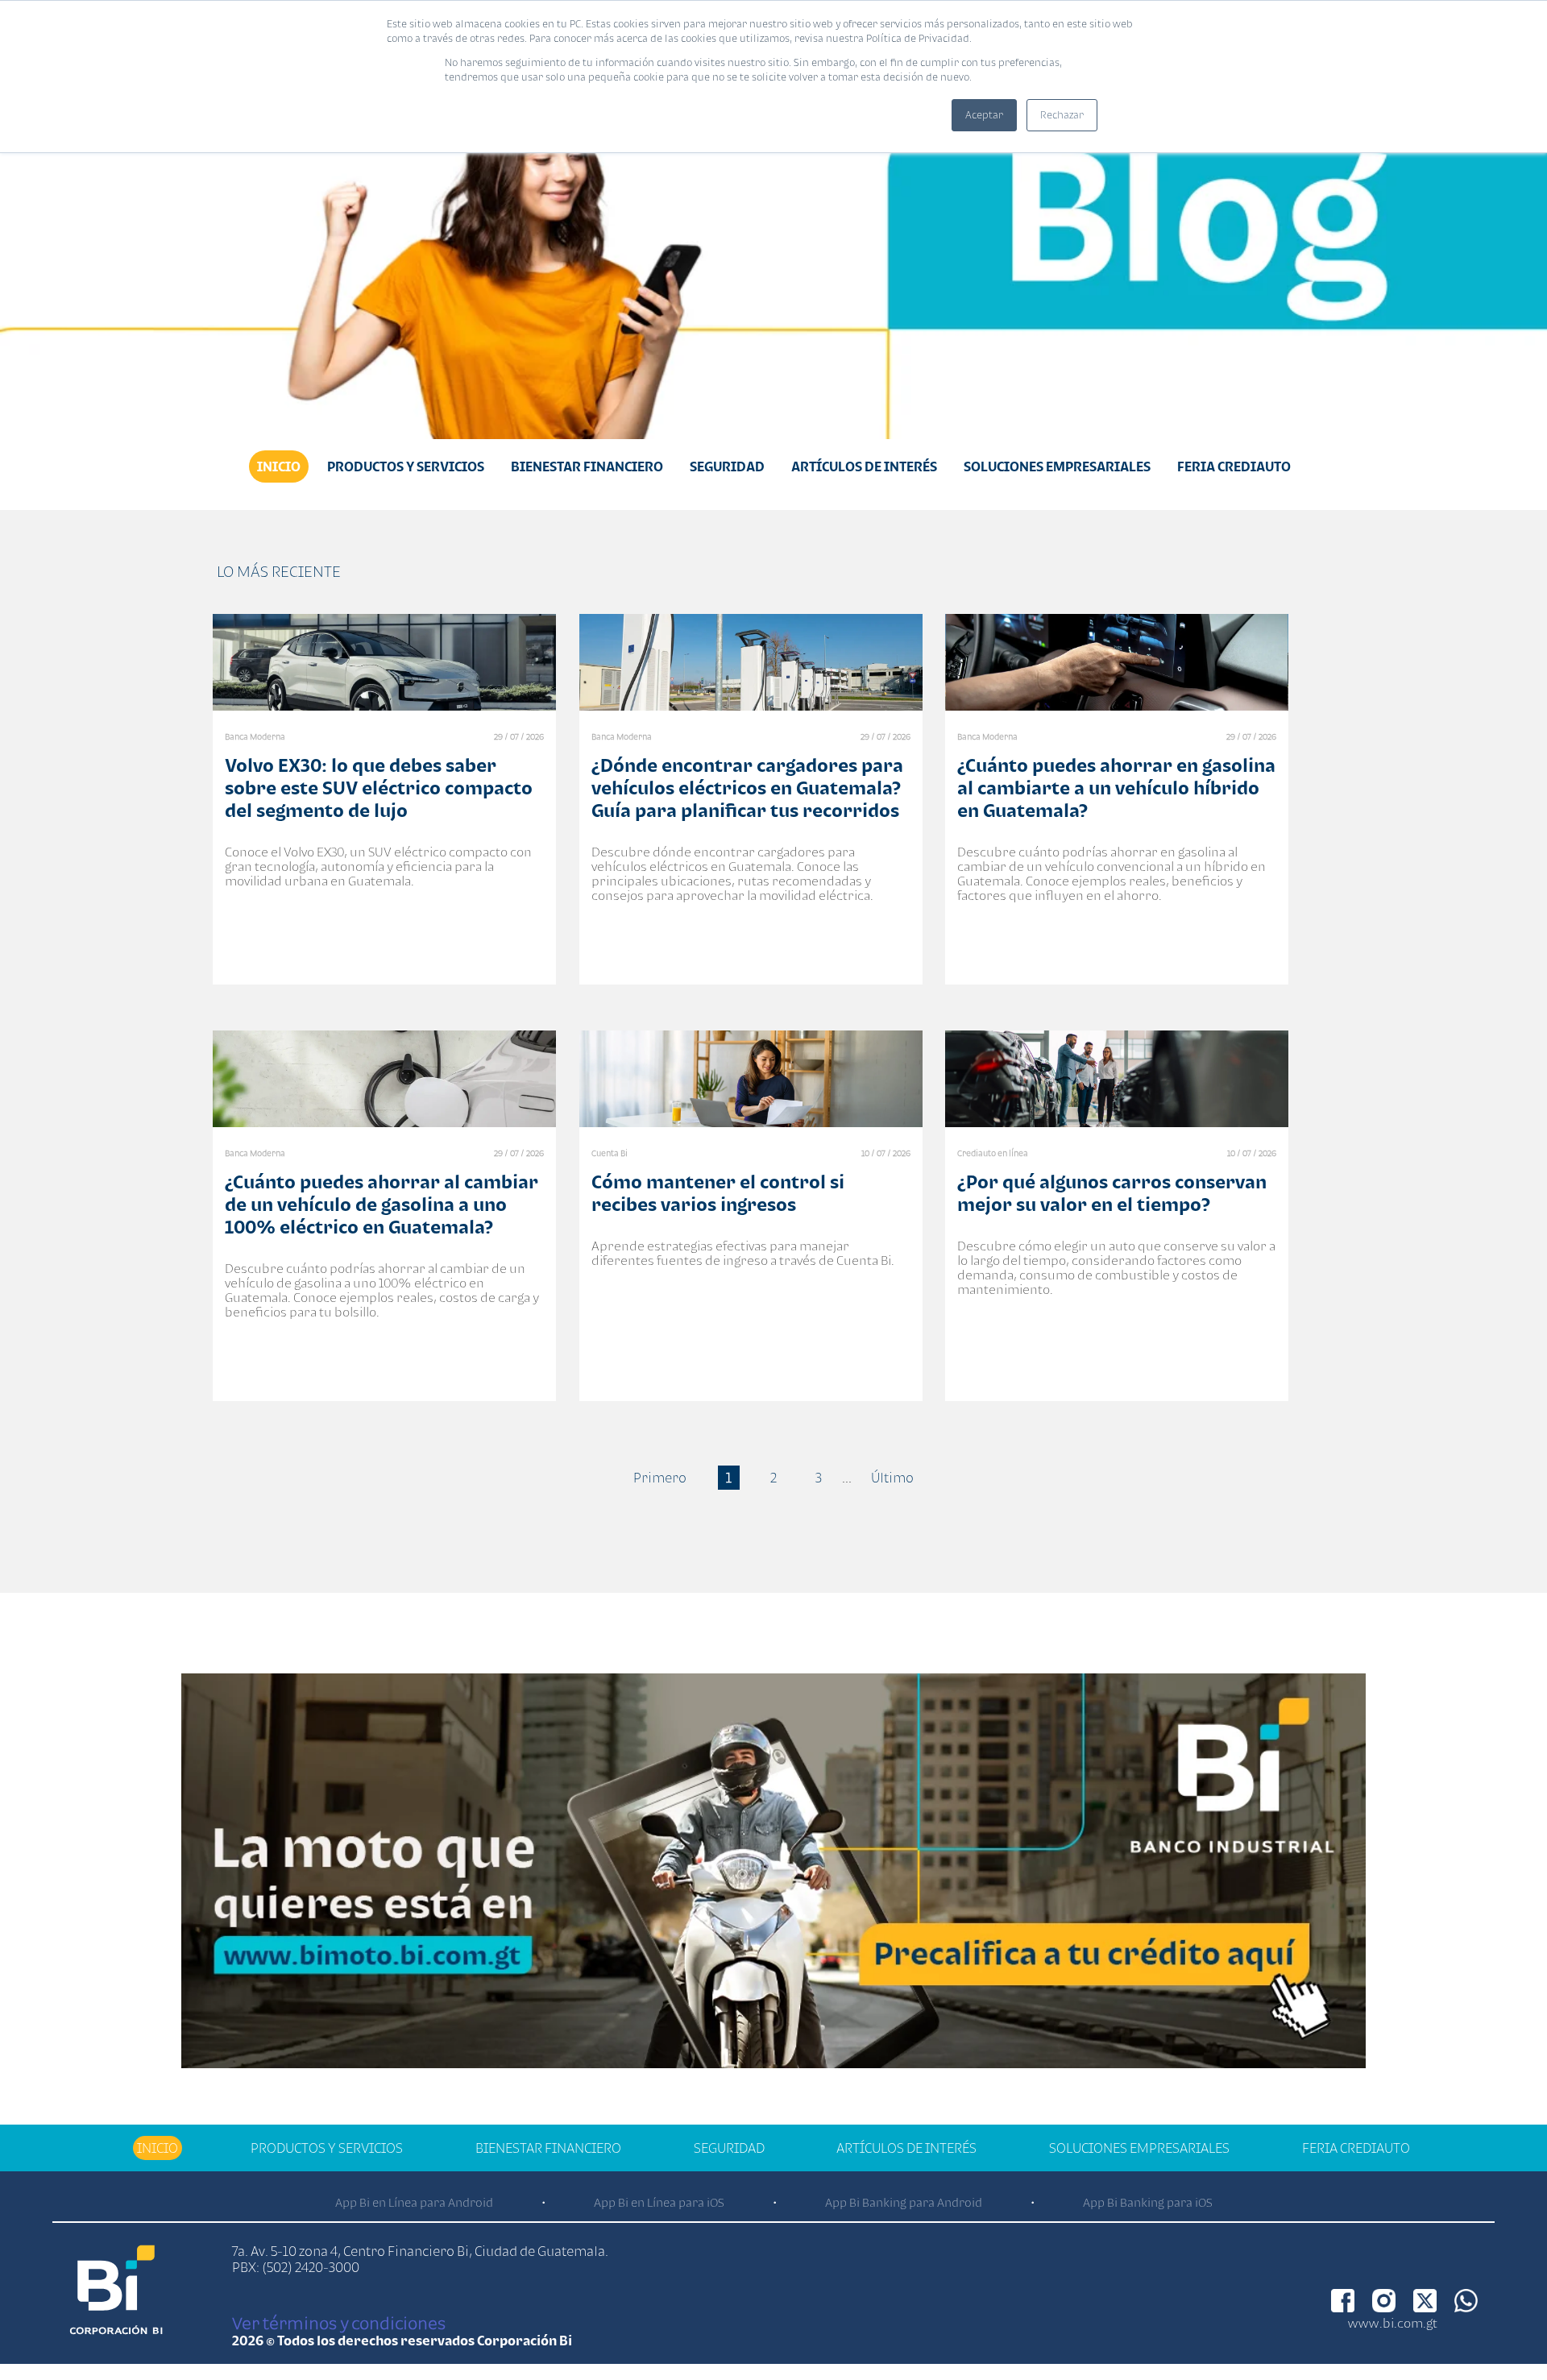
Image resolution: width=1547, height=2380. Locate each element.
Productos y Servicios (406, 466)
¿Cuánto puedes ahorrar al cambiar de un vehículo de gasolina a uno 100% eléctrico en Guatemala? (382, 1204)
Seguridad (727, 466)
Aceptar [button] (984, 115)
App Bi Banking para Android (904, 2202)
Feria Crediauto (1234, 466)
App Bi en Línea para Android (414, 2202)
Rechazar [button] (1062, 115)
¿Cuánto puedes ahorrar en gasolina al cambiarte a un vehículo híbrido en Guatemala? (1116, 788)
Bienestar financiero (587, 466)
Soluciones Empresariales (1057, 466)
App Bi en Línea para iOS (659, 2202)
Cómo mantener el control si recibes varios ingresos (718, 1193)
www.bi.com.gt (1393, 2323)
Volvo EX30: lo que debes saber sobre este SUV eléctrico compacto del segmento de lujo (379, 788)
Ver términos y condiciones (339, 2323)
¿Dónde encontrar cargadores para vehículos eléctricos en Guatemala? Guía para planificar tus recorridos (747, 788)
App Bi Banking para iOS (1148, 2202)
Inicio (279, 466)
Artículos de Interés (864, 466)
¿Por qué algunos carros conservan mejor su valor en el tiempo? (1112, 1193)
